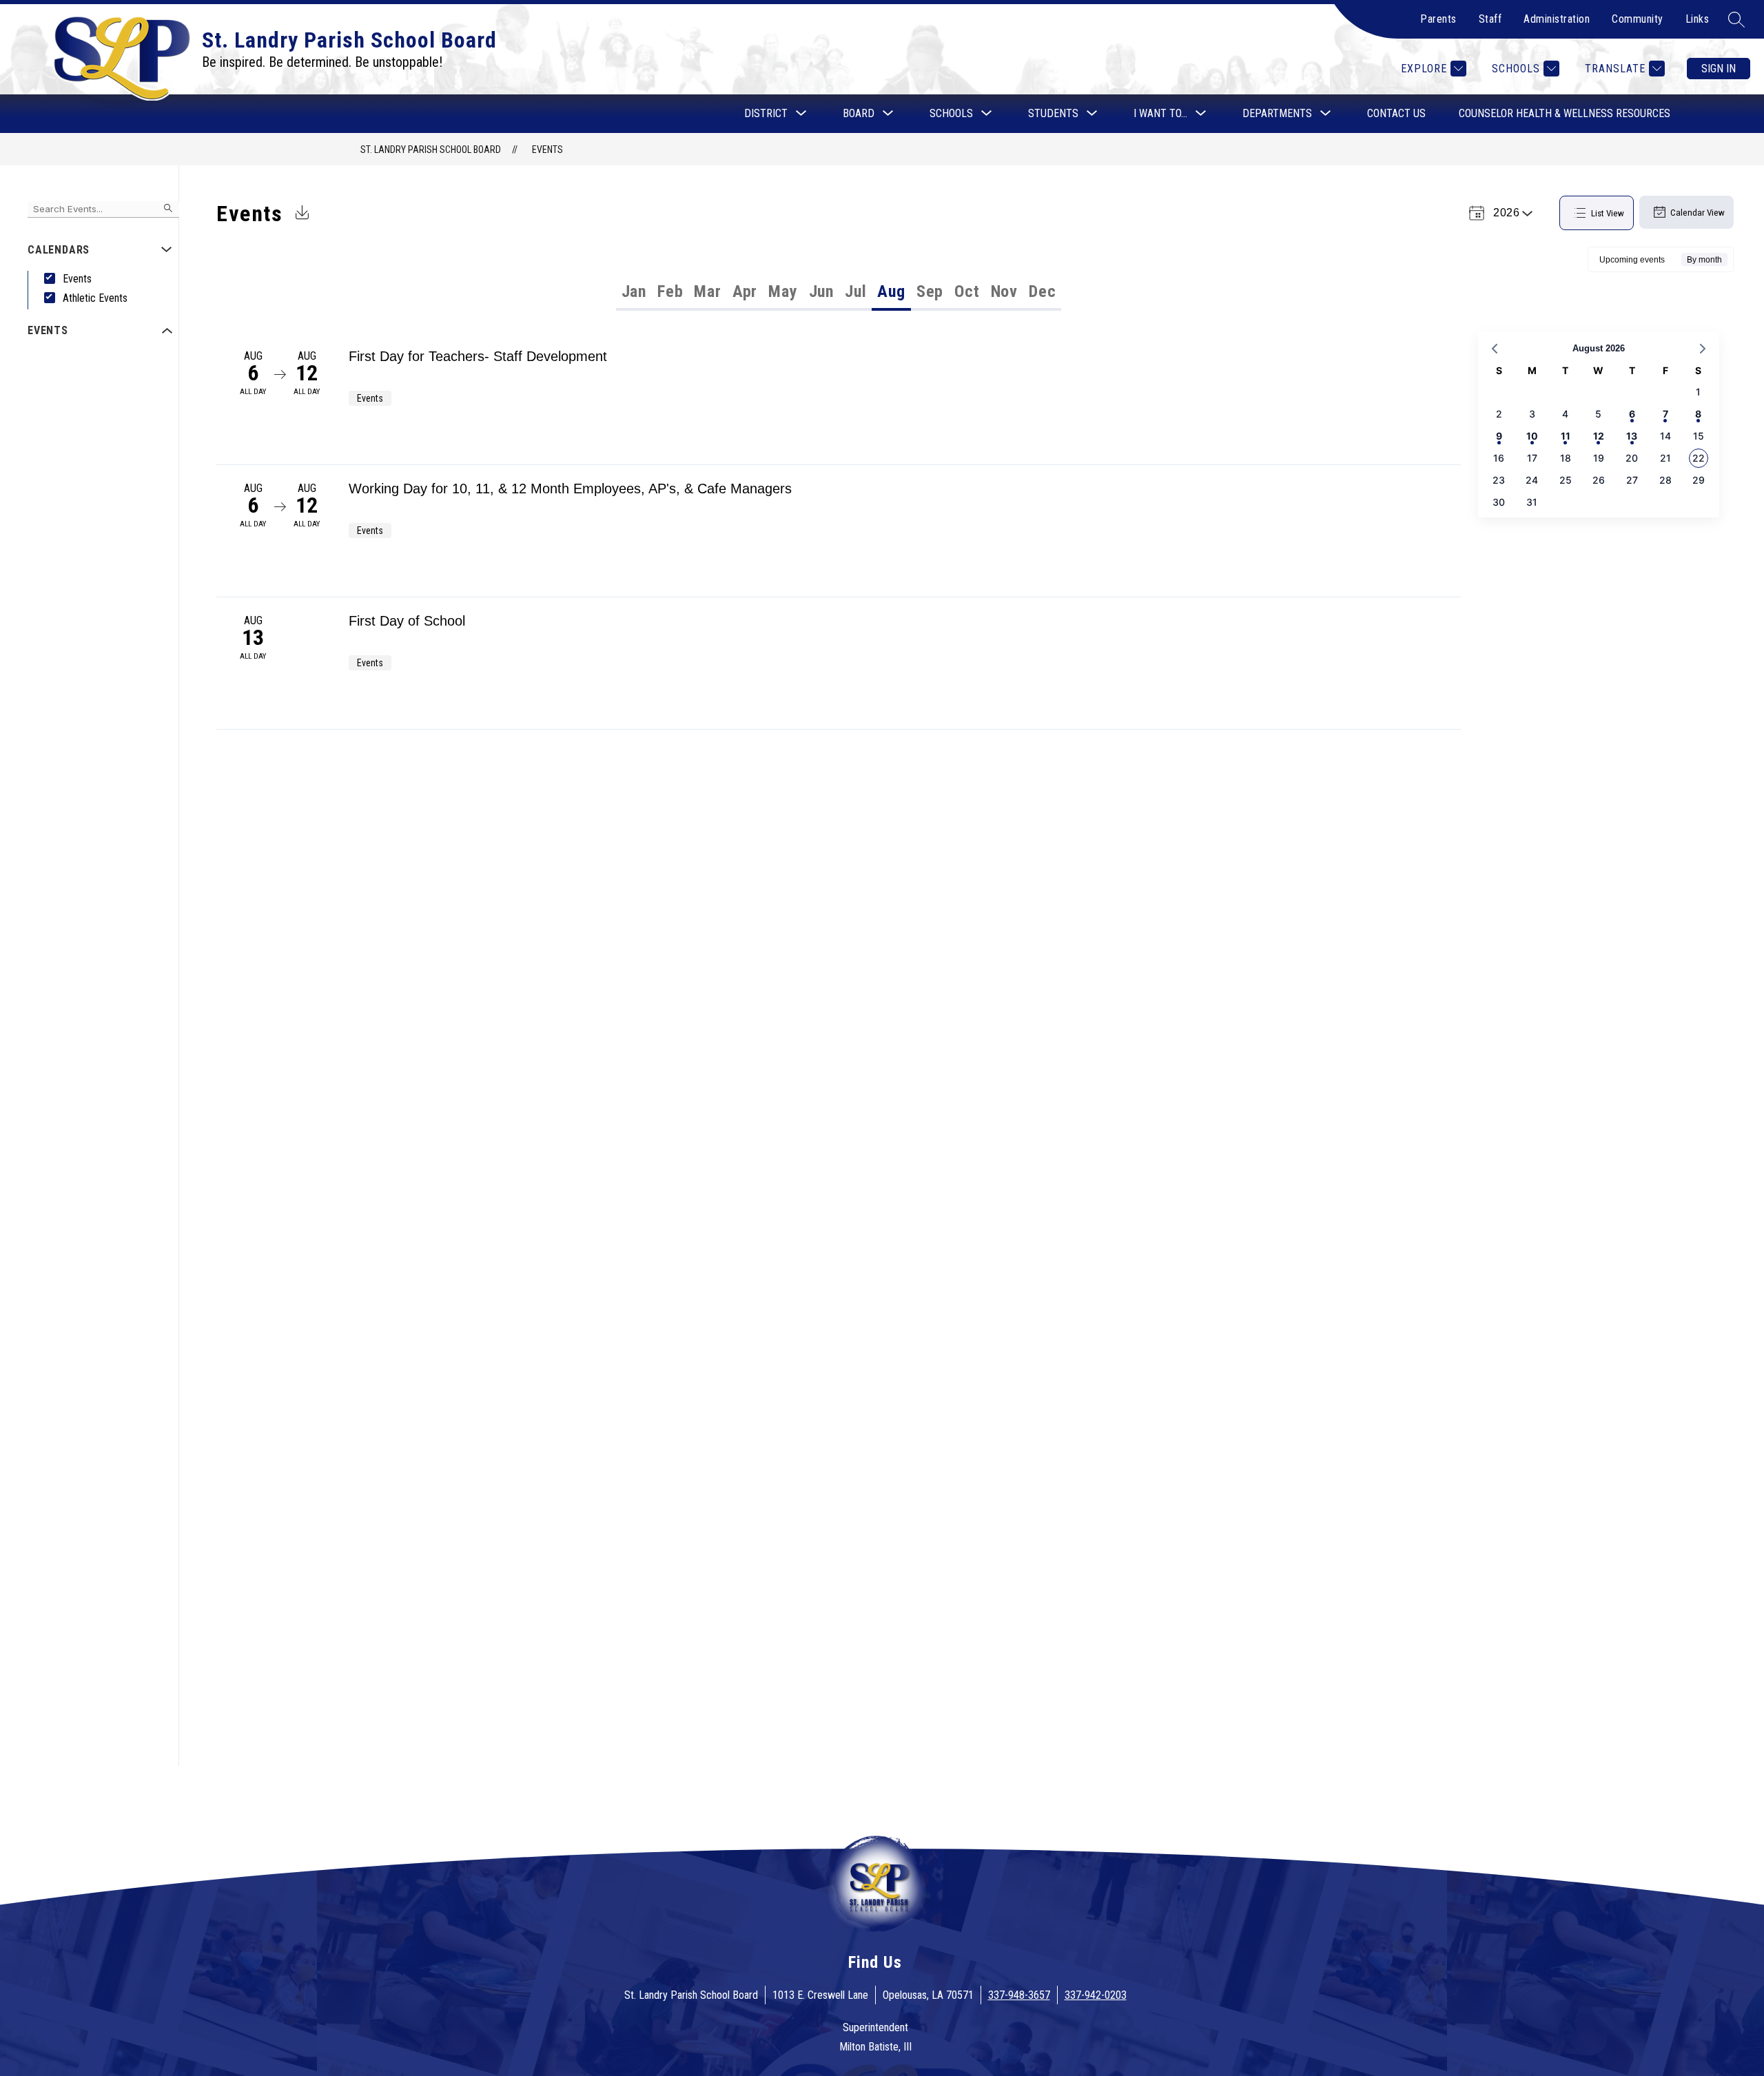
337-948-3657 (1019, 1995)
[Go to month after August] (1703, 349)
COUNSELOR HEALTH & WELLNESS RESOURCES (1565, 113)
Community (1638, 19)
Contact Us (1396, 113)
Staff (1490, 19)
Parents (1438, 19)
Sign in (1719, 69)
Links (1698, 19)
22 (1699, 458)
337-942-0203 (1096, 1995)
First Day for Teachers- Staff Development (478, 356)
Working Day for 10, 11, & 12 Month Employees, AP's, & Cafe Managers (570, 489)
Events (547, 150)
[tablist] (728, 291)
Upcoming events (1632, 260)
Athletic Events (95, 298)
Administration (1557, 19)
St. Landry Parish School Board (431, 150)
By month (1704, 260)
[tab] (634, 291)
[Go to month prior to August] (1495, 349)
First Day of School (407, 621)
